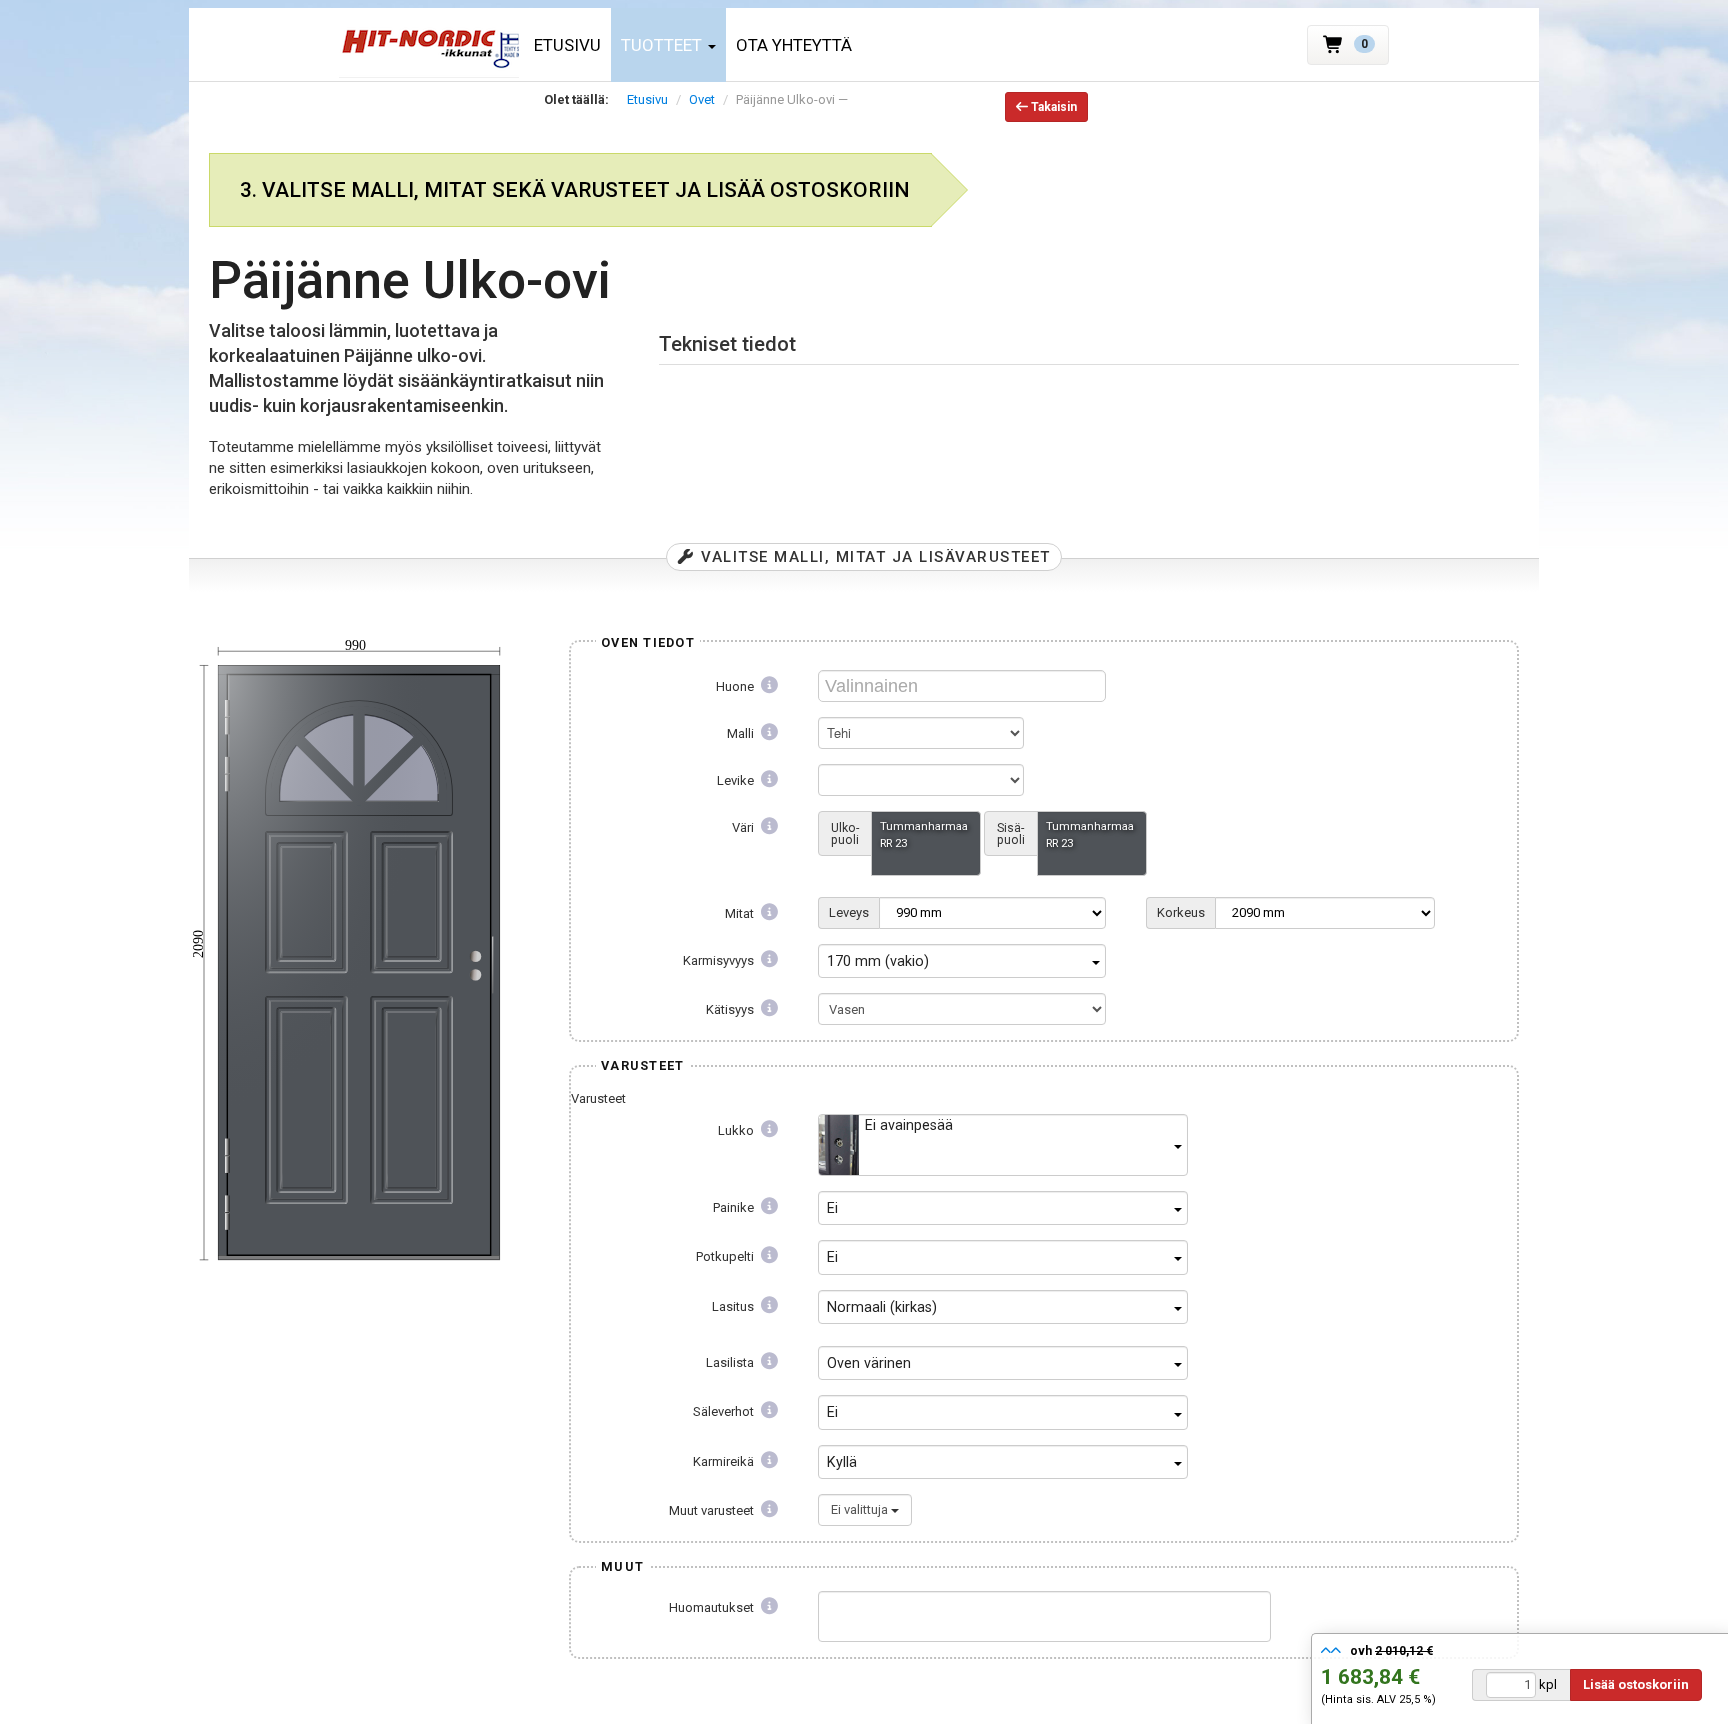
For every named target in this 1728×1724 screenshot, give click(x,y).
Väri (744, 827)
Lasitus (734, 1306)
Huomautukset (713, 1607)
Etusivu (567, 45)
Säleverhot (725, 1411)
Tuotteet (663, 45)
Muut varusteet (713, 1510)
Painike (735, 1207)
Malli (742, 733)
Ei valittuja (861, 1509)
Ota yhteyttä (794, 45)
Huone (736, 686)
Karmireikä (725, 1461)
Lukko (737, 1130)
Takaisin (1052, 107)
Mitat (741, 913)
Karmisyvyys (720, 960)
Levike (737, 780)
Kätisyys (731, 1009)
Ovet (702, 99)
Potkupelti (726, 1256)
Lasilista (731, 1362)
